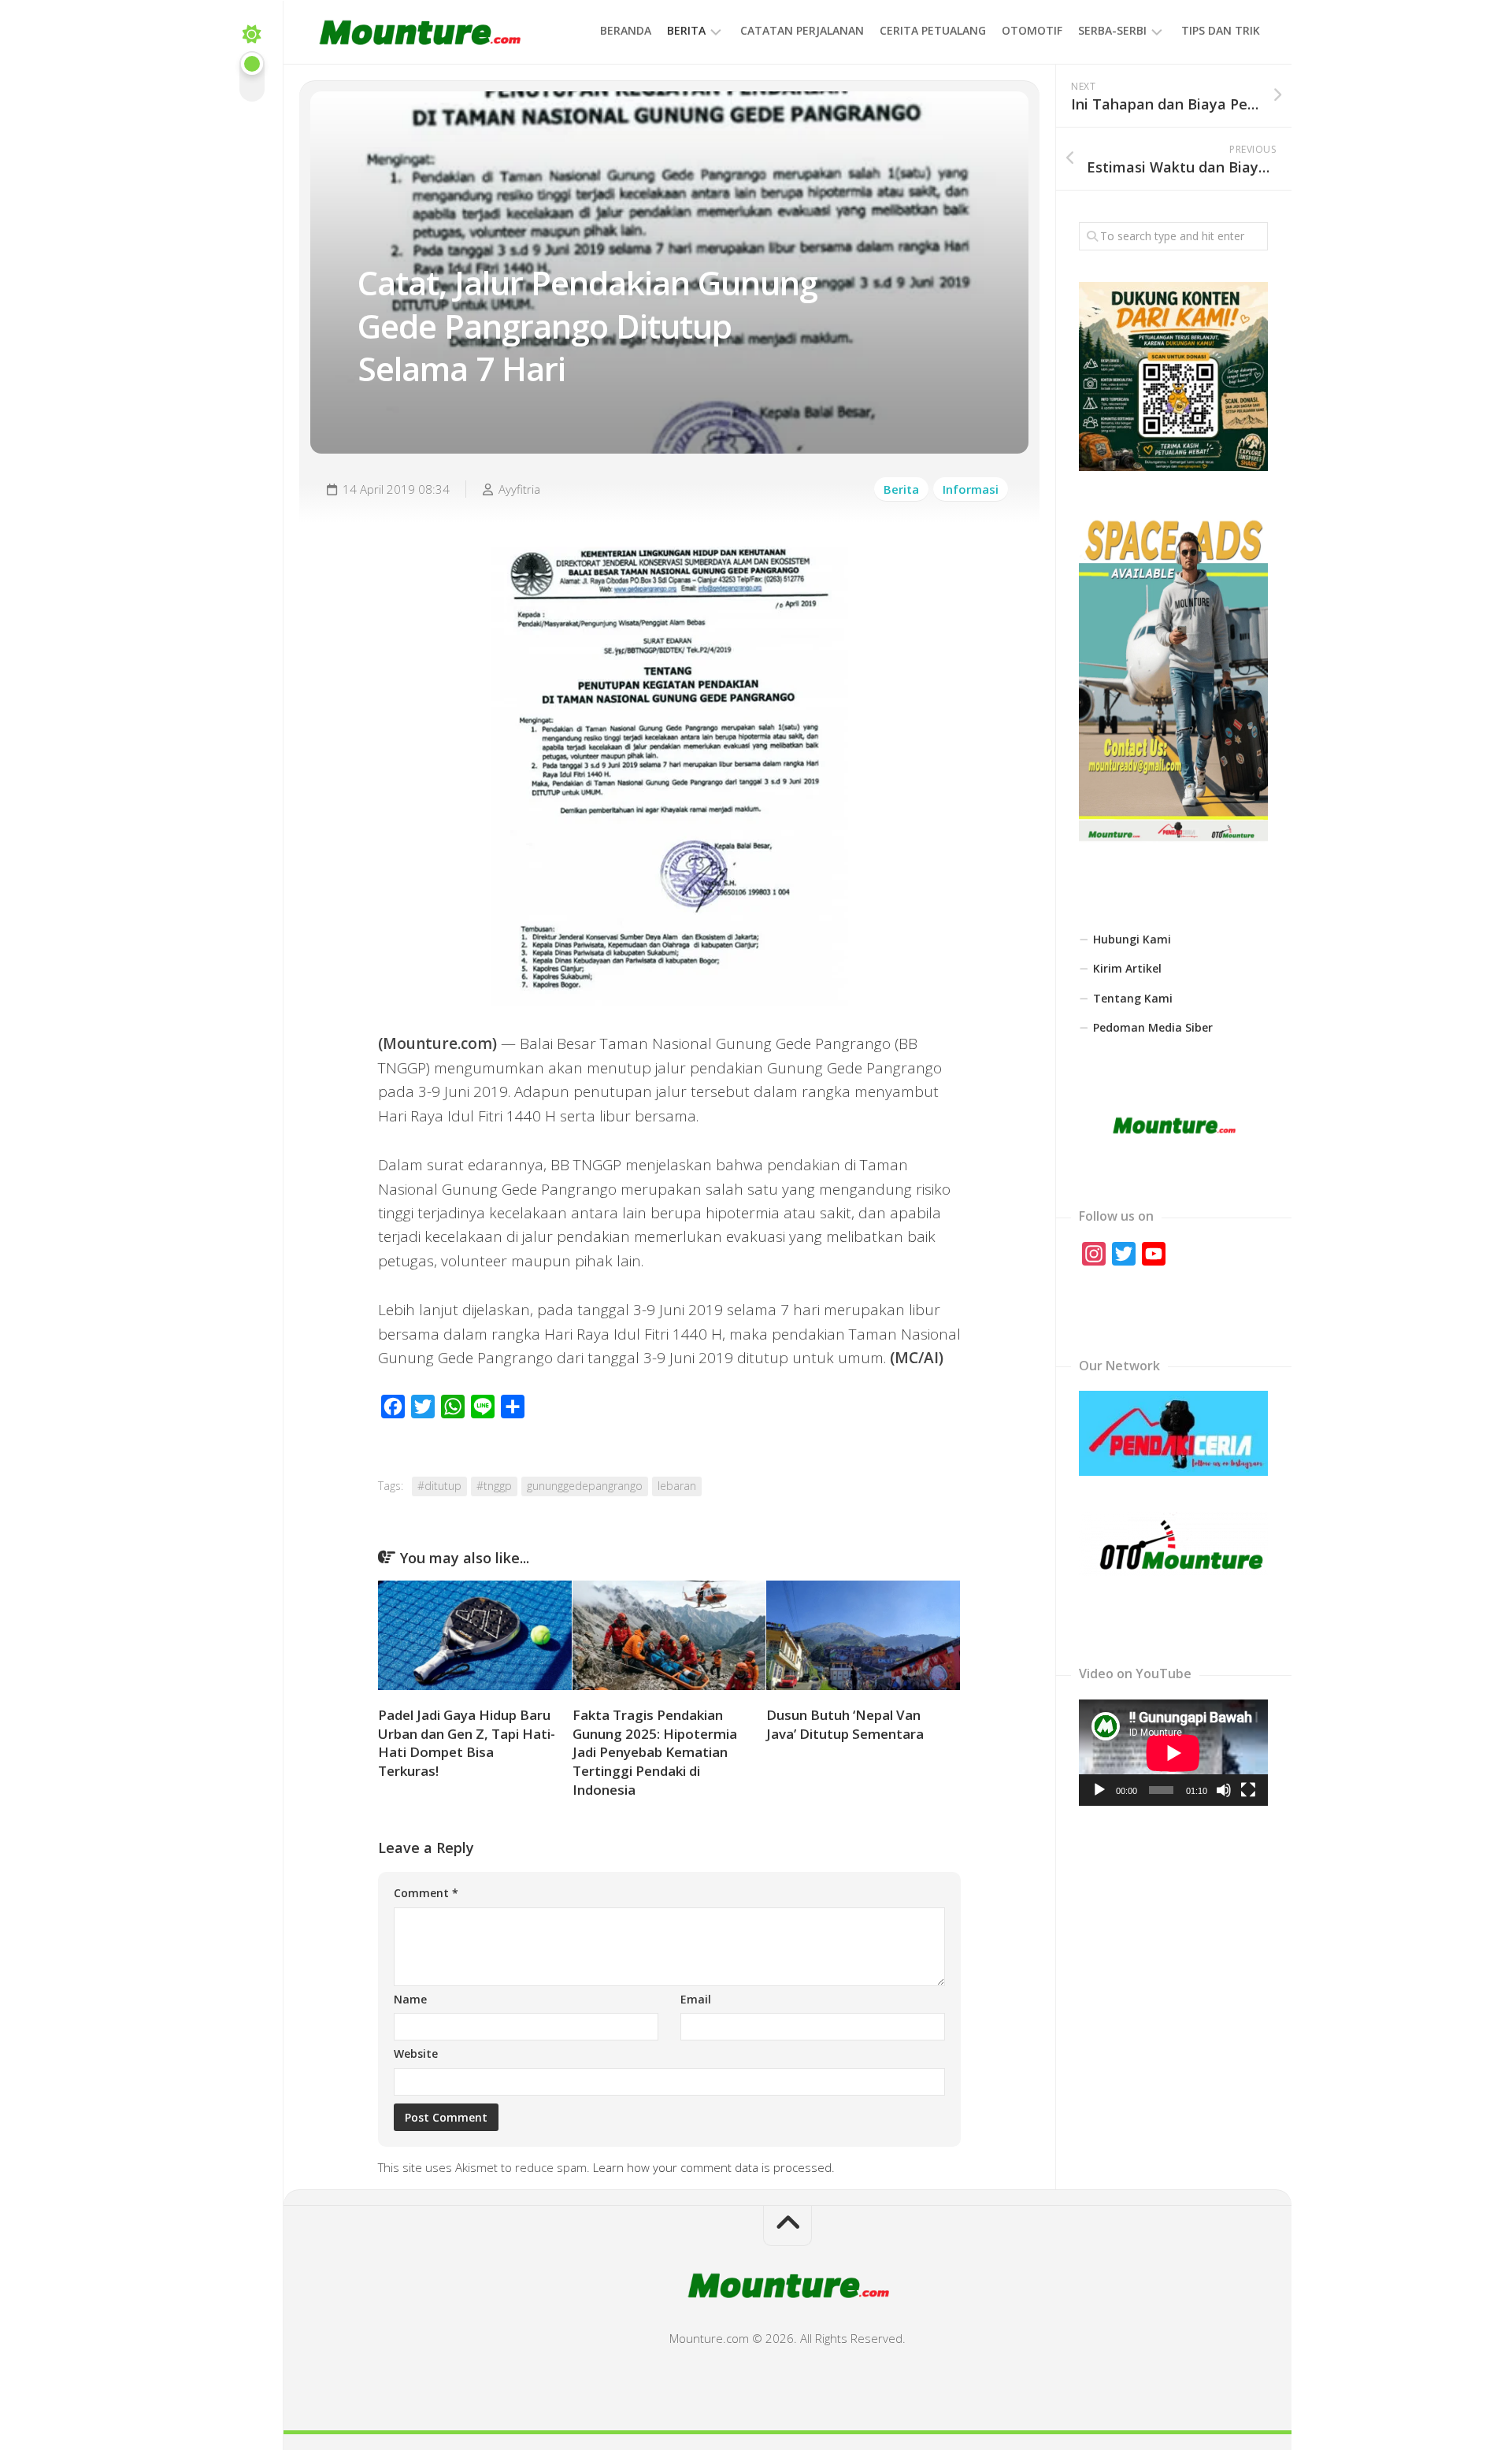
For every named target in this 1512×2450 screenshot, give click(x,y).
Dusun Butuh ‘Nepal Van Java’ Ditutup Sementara (845, 1724)
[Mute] (1224, 1790)
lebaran (677, 1486)
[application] (1173, 1753)
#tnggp (494, 1486)
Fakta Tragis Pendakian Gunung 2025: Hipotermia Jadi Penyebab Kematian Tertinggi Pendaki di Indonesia (655, 1752)
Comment (426, 1893)
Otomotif (1032, 30)
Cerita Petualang (933, 30)
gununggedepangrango (585, 1486)
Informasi (971, 489)
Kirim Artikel (1127, 968)
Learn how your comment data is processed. (714, 2167)
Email (696, 1999)
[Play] (1099, 1790)
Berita (686, 30)
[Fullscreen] (1248, 1790)
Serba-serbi (1112, 30)
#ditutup (439, 1486)
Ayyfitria (519, 489)
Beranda (626, 30)
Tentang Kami (1133, 998)
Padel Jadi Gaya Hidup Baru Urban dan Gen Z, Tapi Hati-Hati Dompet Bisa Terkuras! (467, 1743)
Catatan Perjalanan (802, 30)
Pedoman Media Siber (1153, 1027)
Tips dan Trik (1221, 30)
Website (416, 2053)
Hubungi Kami (1132, 939)
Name (410, 1999)
